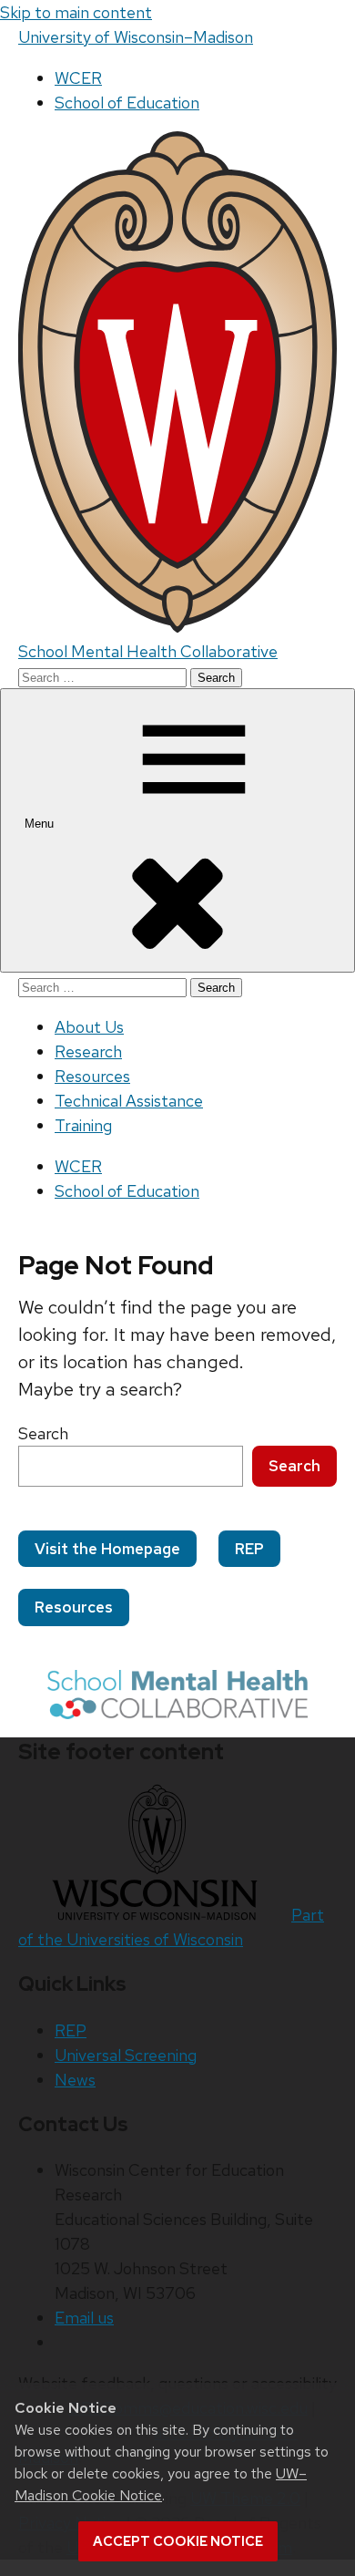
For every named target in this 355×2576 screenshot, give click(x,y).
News (75, 2080)
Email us (84, 2318)
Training (83, 1125)
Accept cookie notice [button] (178, 2541)
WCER (78, 78)
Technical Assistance (129, 1101)
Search (43, 1433)
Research (88, 1051)
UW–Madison (136, 37)
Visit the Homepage (107, 1549)
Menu (41, 824)
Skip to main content (76, 12)
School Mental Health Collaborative (148, 651)
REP (249, 1549)
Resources (92, 1076)
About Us (89, 1027)
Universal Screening (126, 2055)
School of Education (127, 103)
